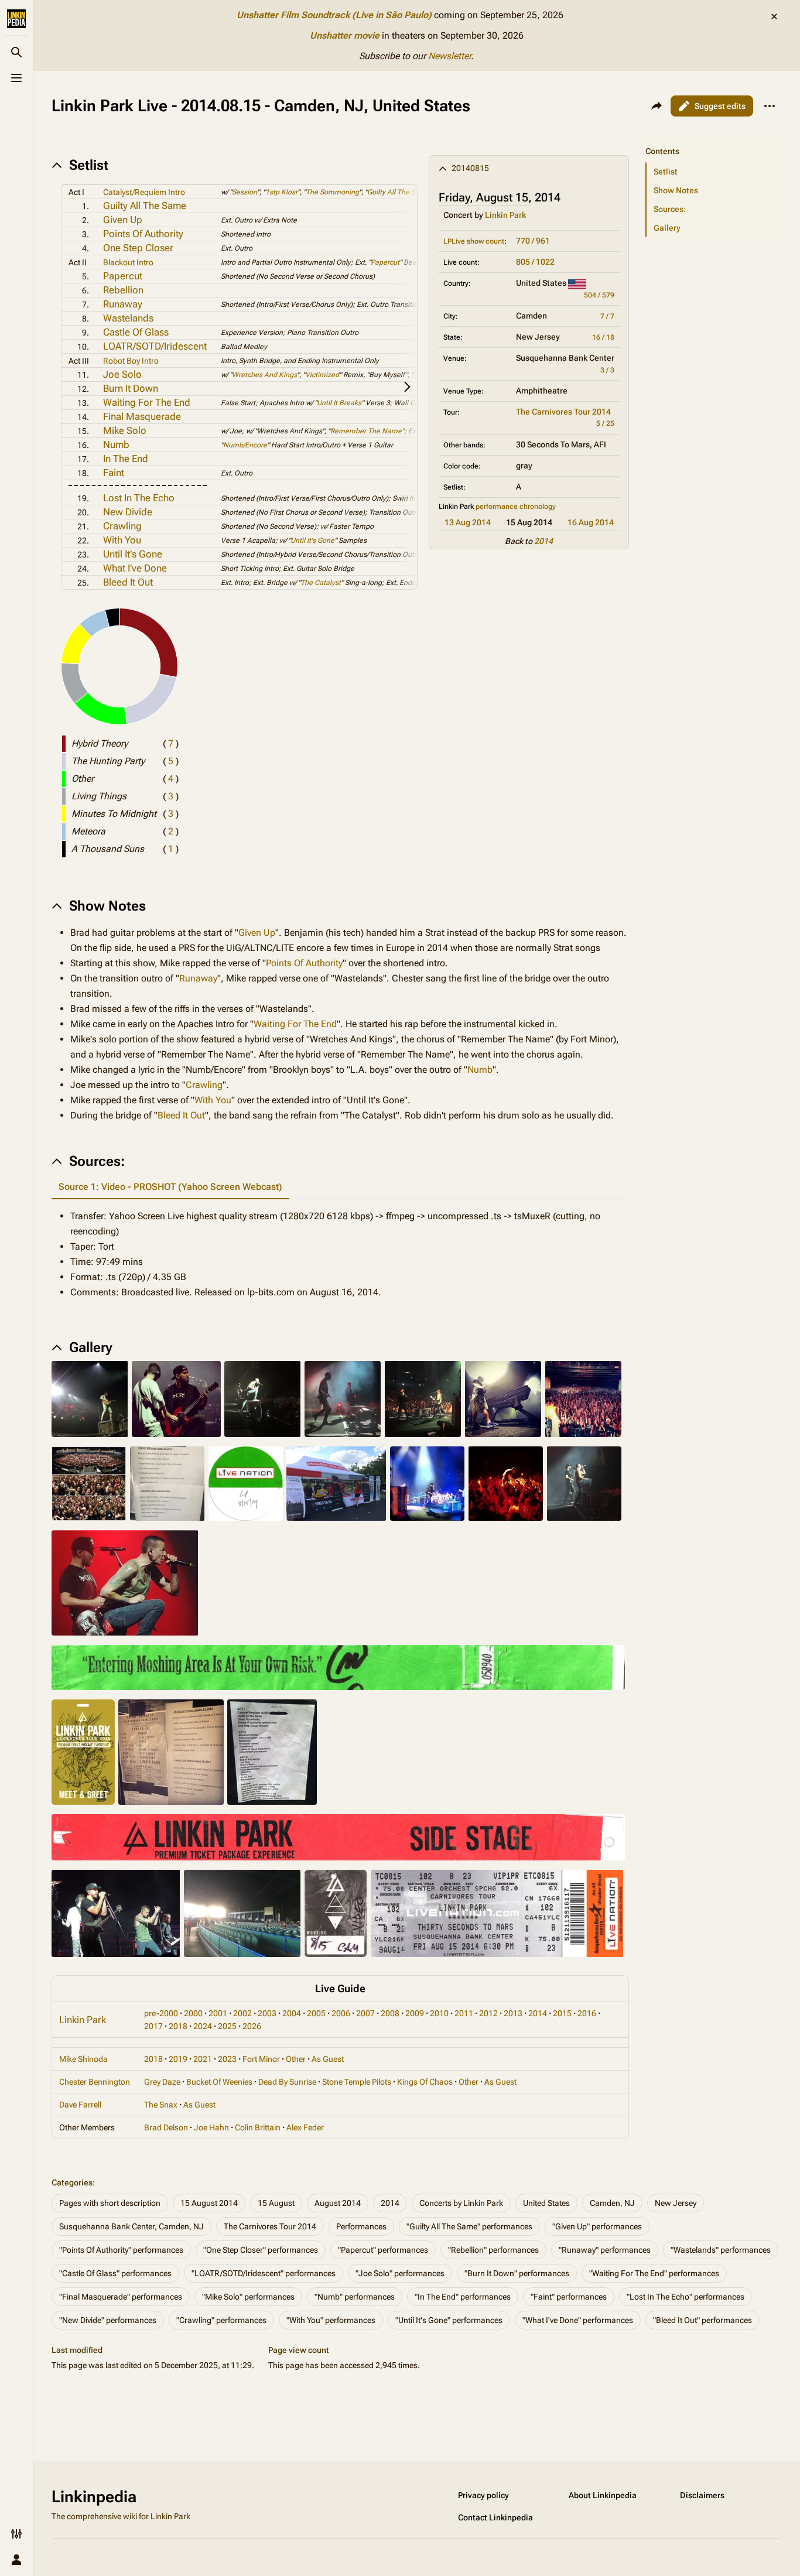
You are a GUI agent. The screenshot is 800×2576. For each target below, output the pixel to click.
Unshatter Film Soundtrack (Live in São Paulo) (334, 15)
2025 (227, 2026)
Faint (114, 473)
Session (245, 192)
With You (122, 540)
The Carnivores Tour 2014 (563, 412)
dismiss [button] (774, 16)
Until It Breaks (339, 403)
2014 (543, 541)
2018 (178, 2026)
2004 (292, 2013)
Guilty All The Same (145, 206)
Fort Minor (261, 2059)
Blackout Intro (128, 262)
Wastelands (128, 318)
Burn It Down (131, 388)
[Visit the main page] (16, 19)
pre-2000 (161, 2013)
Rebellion (123, 290)
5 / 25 (605, 423)
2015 (562, 2013)
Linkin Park (505, 215)
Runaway (123, 304)
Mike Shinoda (83, 2059)
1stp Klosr (281, 192)
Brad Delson (166, 2127)
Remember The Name (366, 431)
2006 (341, 2013)
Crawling (122, 526)
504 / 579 (599, 295)
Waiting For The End (147, 402)
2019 (178, 2059)
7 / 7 (607, 316)
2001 (218, 2013)
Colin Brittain (258, 2127)
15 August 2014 (209, 2203)
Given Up (123, 220)
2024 (203, 2026)
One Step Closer (138, 248)
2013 (513, 2013)
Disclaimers (702, 2495)
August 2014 (338, 2203)
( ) (171, 743)
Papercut (385, 262)
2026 (252, 2026)
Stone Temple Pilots (357, 2082)
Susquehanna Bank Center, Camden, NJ (131, 2226)
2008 (390, 2013)
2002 (242, 2013)
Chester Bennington (95, 2082)
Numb (116, 444)
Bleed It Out (128, 582)
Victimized (322, 375)
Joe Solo (122, 374)
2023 (227, 2059)
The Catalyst (321, 583)
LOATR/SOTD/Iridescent (155, 346)
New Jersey (676, 2203)
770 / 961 (533, 241)
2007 (365, 2013)
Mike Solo (125, 430)
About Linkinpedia (603, 2495)
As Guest (328, 2059)
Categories (72, 2182)
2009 (415, 2013)
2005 (316, 2013)
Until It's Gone (312, 540)
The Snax (161, 2105)
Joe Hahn (211, 2127)
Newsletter (449, 56)
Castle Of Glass (136, 332)
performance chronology (516, 507)
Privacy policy (483, 2495)
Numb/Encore (245, 445)
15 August (276, 2203)
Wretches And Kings (264, 375)
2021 (203, 2059)
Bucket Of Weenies (219, 2082)
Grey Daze (162, 2082)
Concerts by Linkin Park (461, 2203)
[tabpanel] (340, 1254)
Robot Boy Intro (131, 361)
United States (546, 2203)
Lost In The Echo (139, 498)
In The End (126, 459)
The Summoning (332, 192)
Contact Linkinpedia (495, 2517)
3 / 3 (607, 370)
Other (296, 2059)
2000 (193, 2013)
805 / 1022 (535, 262)
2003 (267, 2013)
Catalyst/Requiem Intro (144, 192)
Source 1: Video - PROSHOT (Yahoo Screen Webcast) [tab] (170, 1187)
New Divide (128, 512)
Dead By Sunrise (287, 2082)
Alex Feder (305, 2127)
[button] (711, 139)
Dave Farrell (80, 2105)
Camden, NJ (612, 2203)
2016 (587, 2013)
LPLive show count (474, 241)
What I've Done (135, 568)
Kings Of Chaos (425, 2082)
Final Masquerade (142, 416)
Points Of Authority (143, 234)
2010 (439, 2013)
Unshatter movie (345, 35)
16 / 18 (603, 337)
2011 (464, 2013)
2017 (153, 2026)
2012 (488, 2013)
